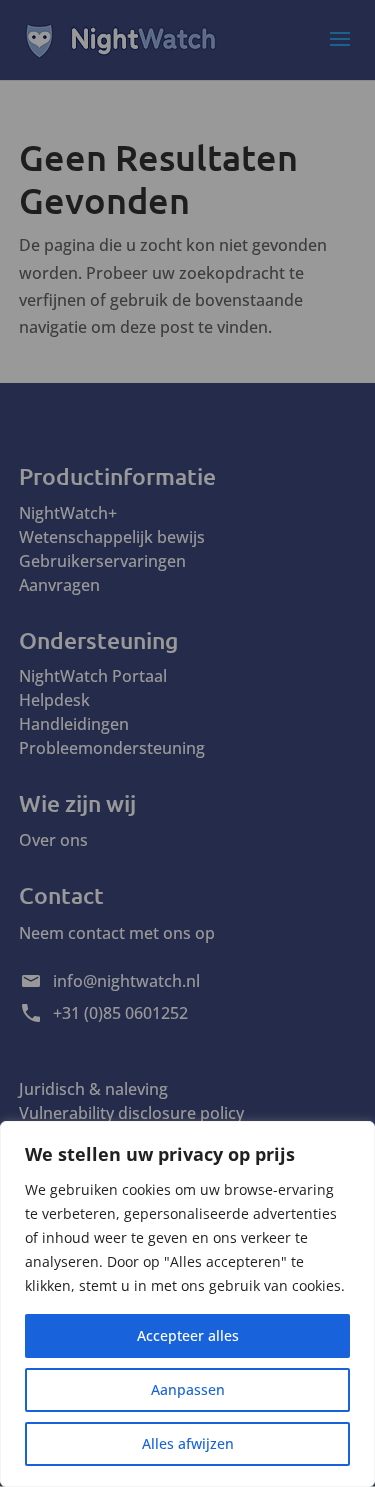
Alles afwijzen (188, 1443)
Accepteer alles (188, 1335)
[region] (187, 1304)
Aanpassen (188, 1389)
